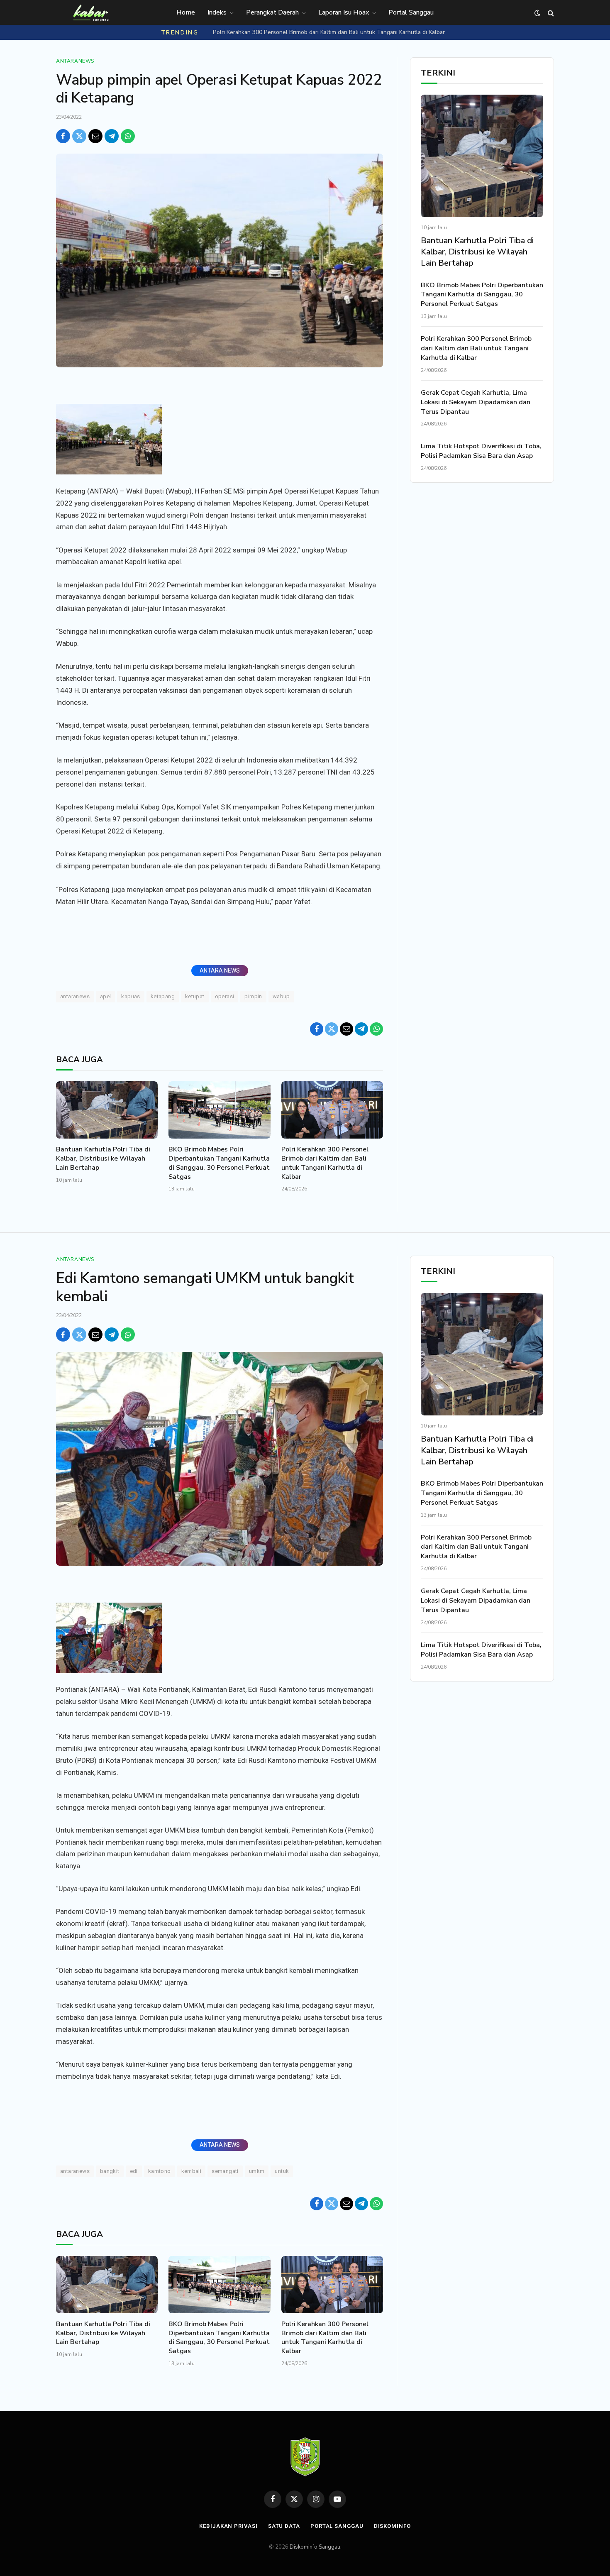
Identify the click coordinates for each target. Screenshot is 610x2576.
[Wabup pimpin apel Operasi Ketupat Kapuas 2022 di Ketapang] (220, 260)
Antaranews (75, 61)
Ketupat (195, 996)
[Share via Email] (95, 136)
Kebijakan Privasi (228, 2526)
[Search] (550, 13)
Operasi (225, 996)
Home (186, 12)
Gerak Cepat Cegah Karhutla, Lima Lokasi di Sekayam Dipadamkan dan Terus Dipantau (476, 402)
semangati (225, 2171)
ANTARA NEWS (220, 970)
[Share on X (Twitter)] (79, 136)
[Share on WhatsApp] (128, 136)
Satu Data (284, 2526)
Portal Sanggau (411, 12)
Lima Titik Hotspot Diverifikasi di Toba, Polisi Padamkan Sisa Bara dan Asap (481, 451)
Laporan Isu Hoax (344, 12)
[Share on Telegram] (112, 136)
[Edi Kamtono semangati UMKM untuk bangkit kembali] (220, 1459)
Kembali (192, 2171)
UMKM (257, 2171)
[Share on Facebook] (63, 136)
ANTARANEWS (75, 996)
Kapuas (131, 996)
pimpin (253, 996)
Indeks (217, 12)
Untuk (282, 2171)
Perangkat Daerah (272, 12)
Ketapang (163, 996)
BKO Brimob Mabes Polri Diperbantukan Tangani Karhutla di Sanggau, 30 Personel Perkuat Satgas (219, 1163)
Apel (106, 996)
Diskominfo (392, 2526)
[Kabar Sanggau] (90, 13)
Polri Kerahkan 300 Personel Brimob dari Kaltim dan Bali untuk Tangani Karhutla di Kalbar (329, 32)
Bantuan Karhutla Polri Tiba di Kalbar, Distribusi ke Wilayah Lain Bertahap (103, 1159)
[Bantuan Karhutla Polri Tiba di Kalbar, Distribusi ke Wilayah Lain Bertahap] (107, 1110)
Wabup (281, 996)
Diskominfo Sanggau (315, 2547)
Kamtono (160, 2171)
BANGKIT (110, 2171)
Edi (134, 2171)
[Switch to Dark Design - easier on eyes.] (537, 13)
